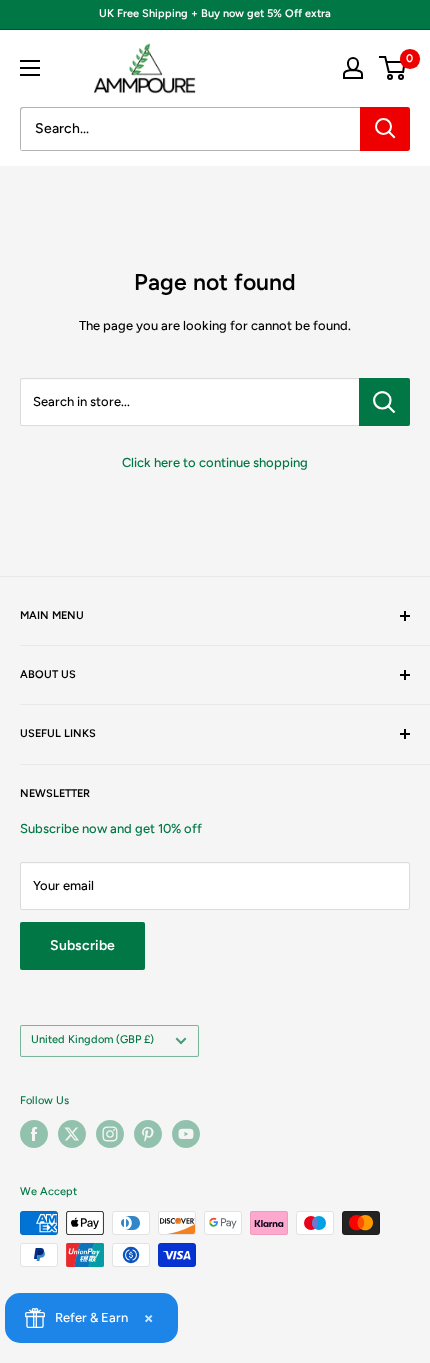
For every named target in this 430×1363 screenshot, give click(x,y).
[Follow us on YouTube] (186, 1134)
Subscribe (82, 945)
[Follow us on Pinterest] (148, 1134)
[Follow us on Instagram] (110, 1134)
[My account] (353, 68)
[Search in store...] (384, 402)
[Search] (385, 129)
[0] (393, 68)
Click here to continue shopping (215, 462)
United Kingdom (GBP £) (92, 1039)
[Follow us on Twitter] (72, 1134)
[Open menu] (30, 68)
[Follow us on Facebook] (34, 1134)
